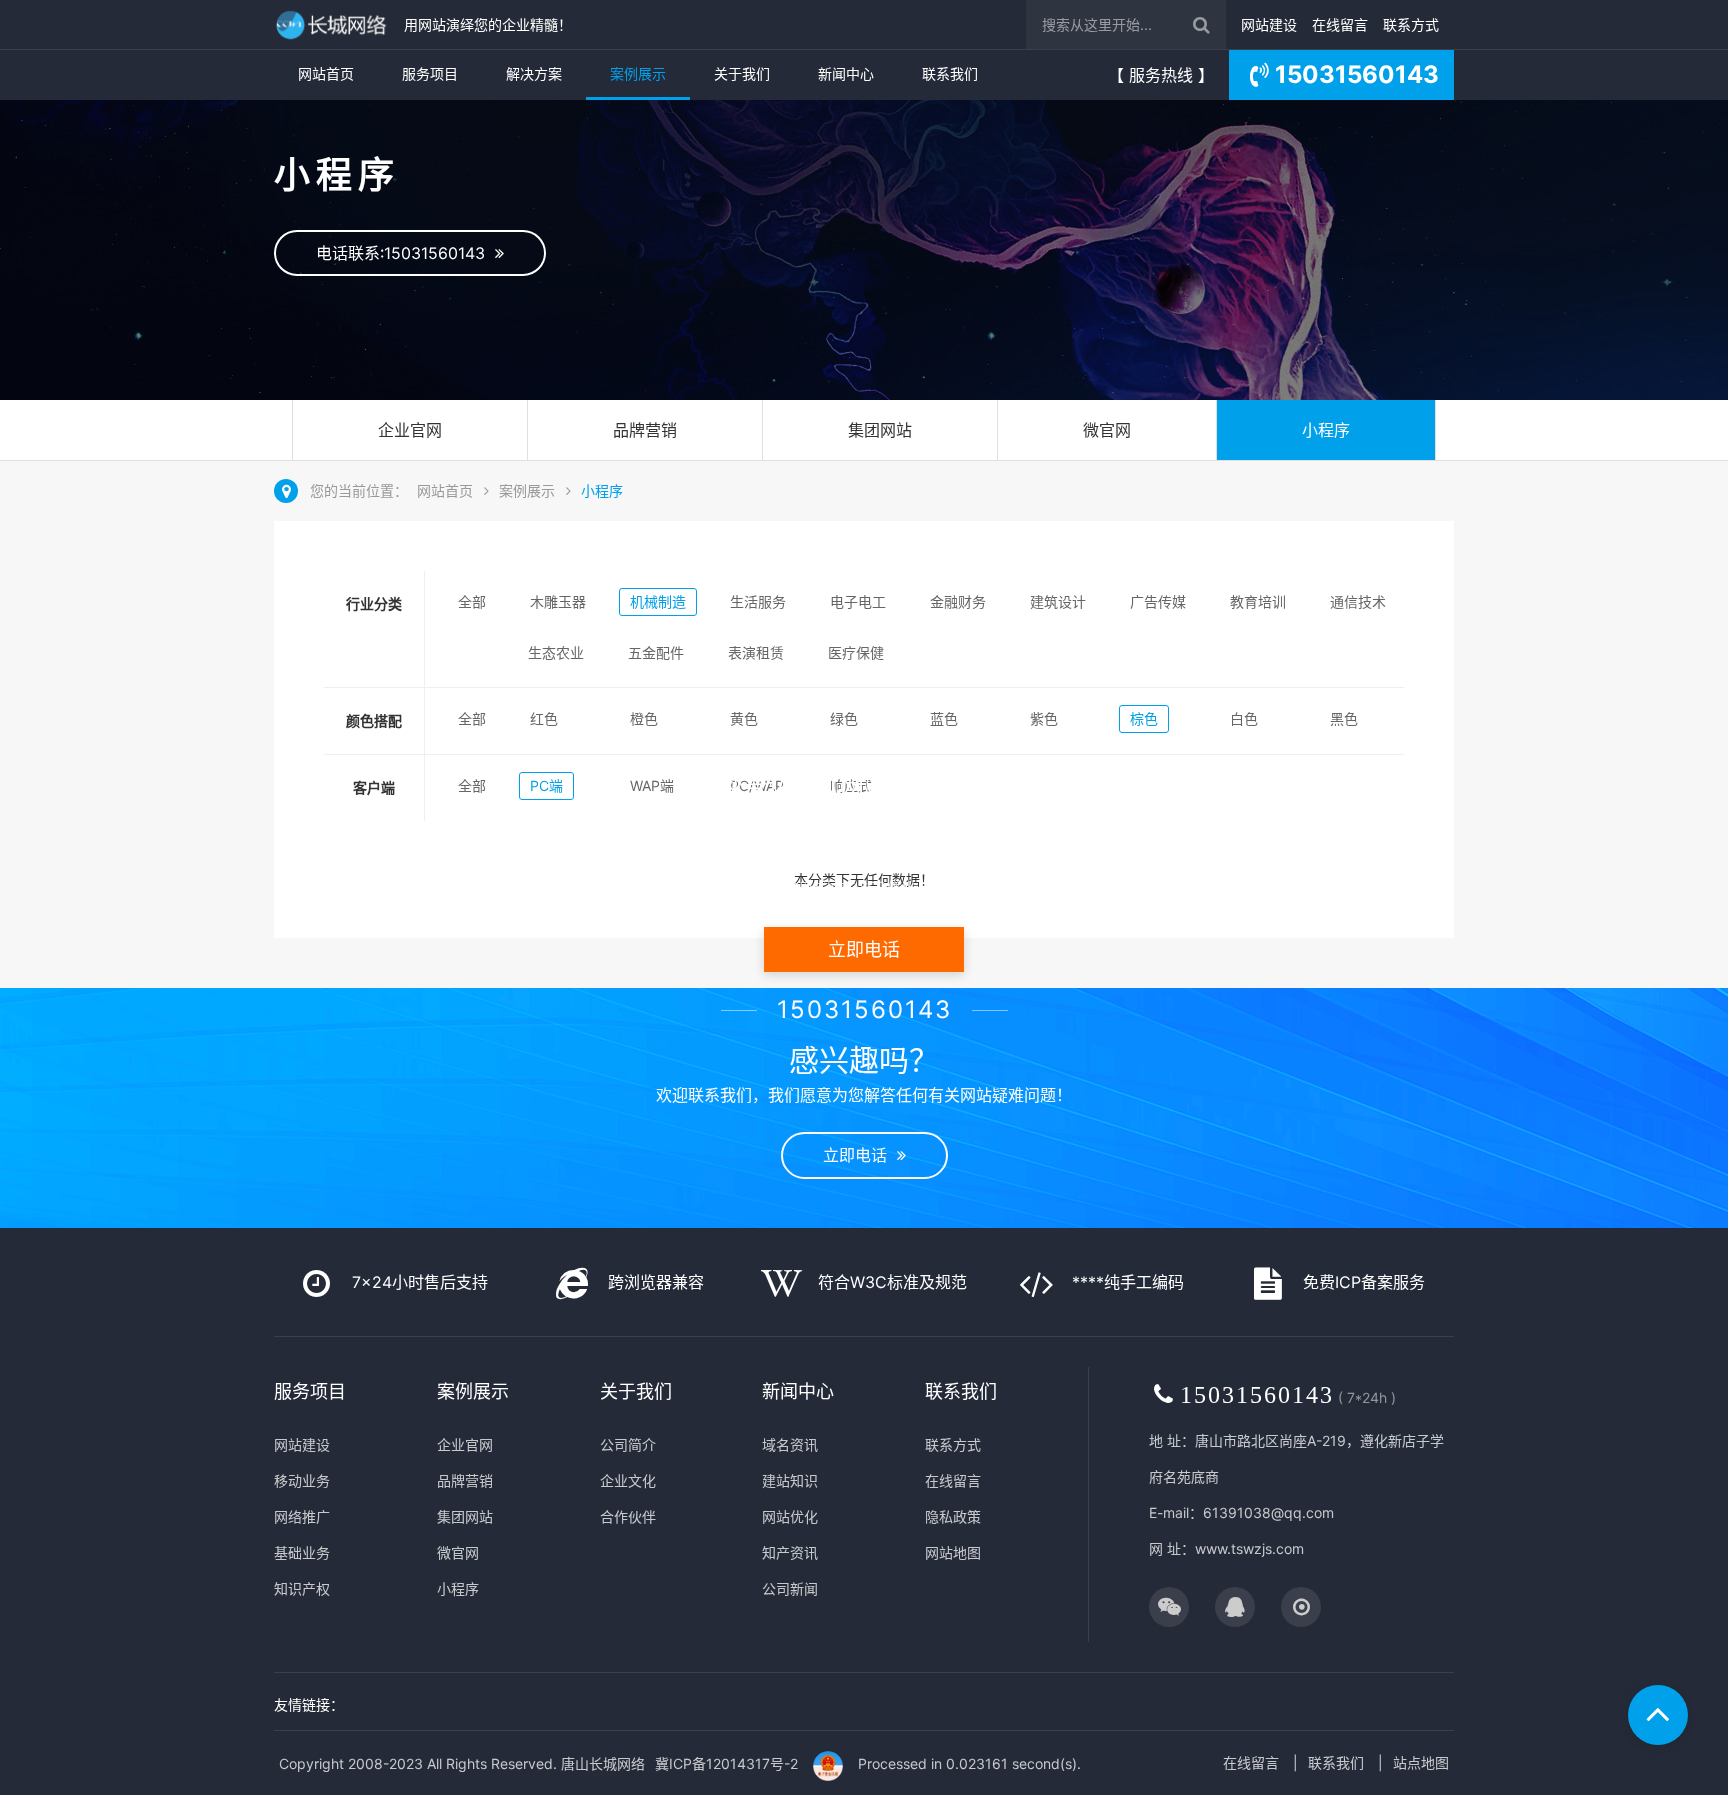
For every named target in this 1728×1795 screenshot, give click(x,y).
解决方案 (534, 73)
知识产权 (302, 1588)
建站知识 (790, 1480)
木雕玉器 (558, 601)
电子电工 (858, 601)
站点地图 (1421, 1762)
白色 (1244, 718)
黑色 (1344, 718)
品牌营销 (645, 430)
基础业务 (302, 1552)
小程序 (1326, 430)
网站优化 (790, 1516)
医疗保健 (856, 652)
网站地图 (953, 1552)
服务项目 (430, 73)
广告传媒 (1158, 601)
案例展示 (638, 73)
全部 (472, 601)
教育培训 (1258, 601)
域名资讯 (790, 1444)
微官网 (1107, 430)
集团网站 (880, 430)
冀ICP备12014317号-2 (726, 1763)
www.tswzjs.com (1249, 1548)
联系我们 (950, 73)
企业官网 (410, 430)
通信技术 (1358, 601)
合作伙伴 (628, 1516)
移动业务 (302, 1480)
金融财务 (958, 601)
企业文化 (628, 1480)
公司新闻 (790, 1588)
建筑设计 (1058, 601)
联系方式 (1411, 24)
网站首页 (326, 73)
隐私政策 (953, 1516)
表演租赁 (756, 652)
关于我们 (742, 73)
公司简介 (628, 1444)
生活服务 (758, 601)
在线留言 (1340, 24)
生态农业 (556, 652)
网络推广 (302, 1516)
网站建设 (1269, 24)
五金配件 (656, 652)
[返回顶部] (1658, 1715)
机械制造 (658, 601)
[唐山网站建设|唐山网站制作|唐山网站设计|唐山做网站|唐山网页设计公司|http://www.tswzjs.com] (334, 24)
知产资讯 (790, 1552)
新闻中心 (846, 73)
